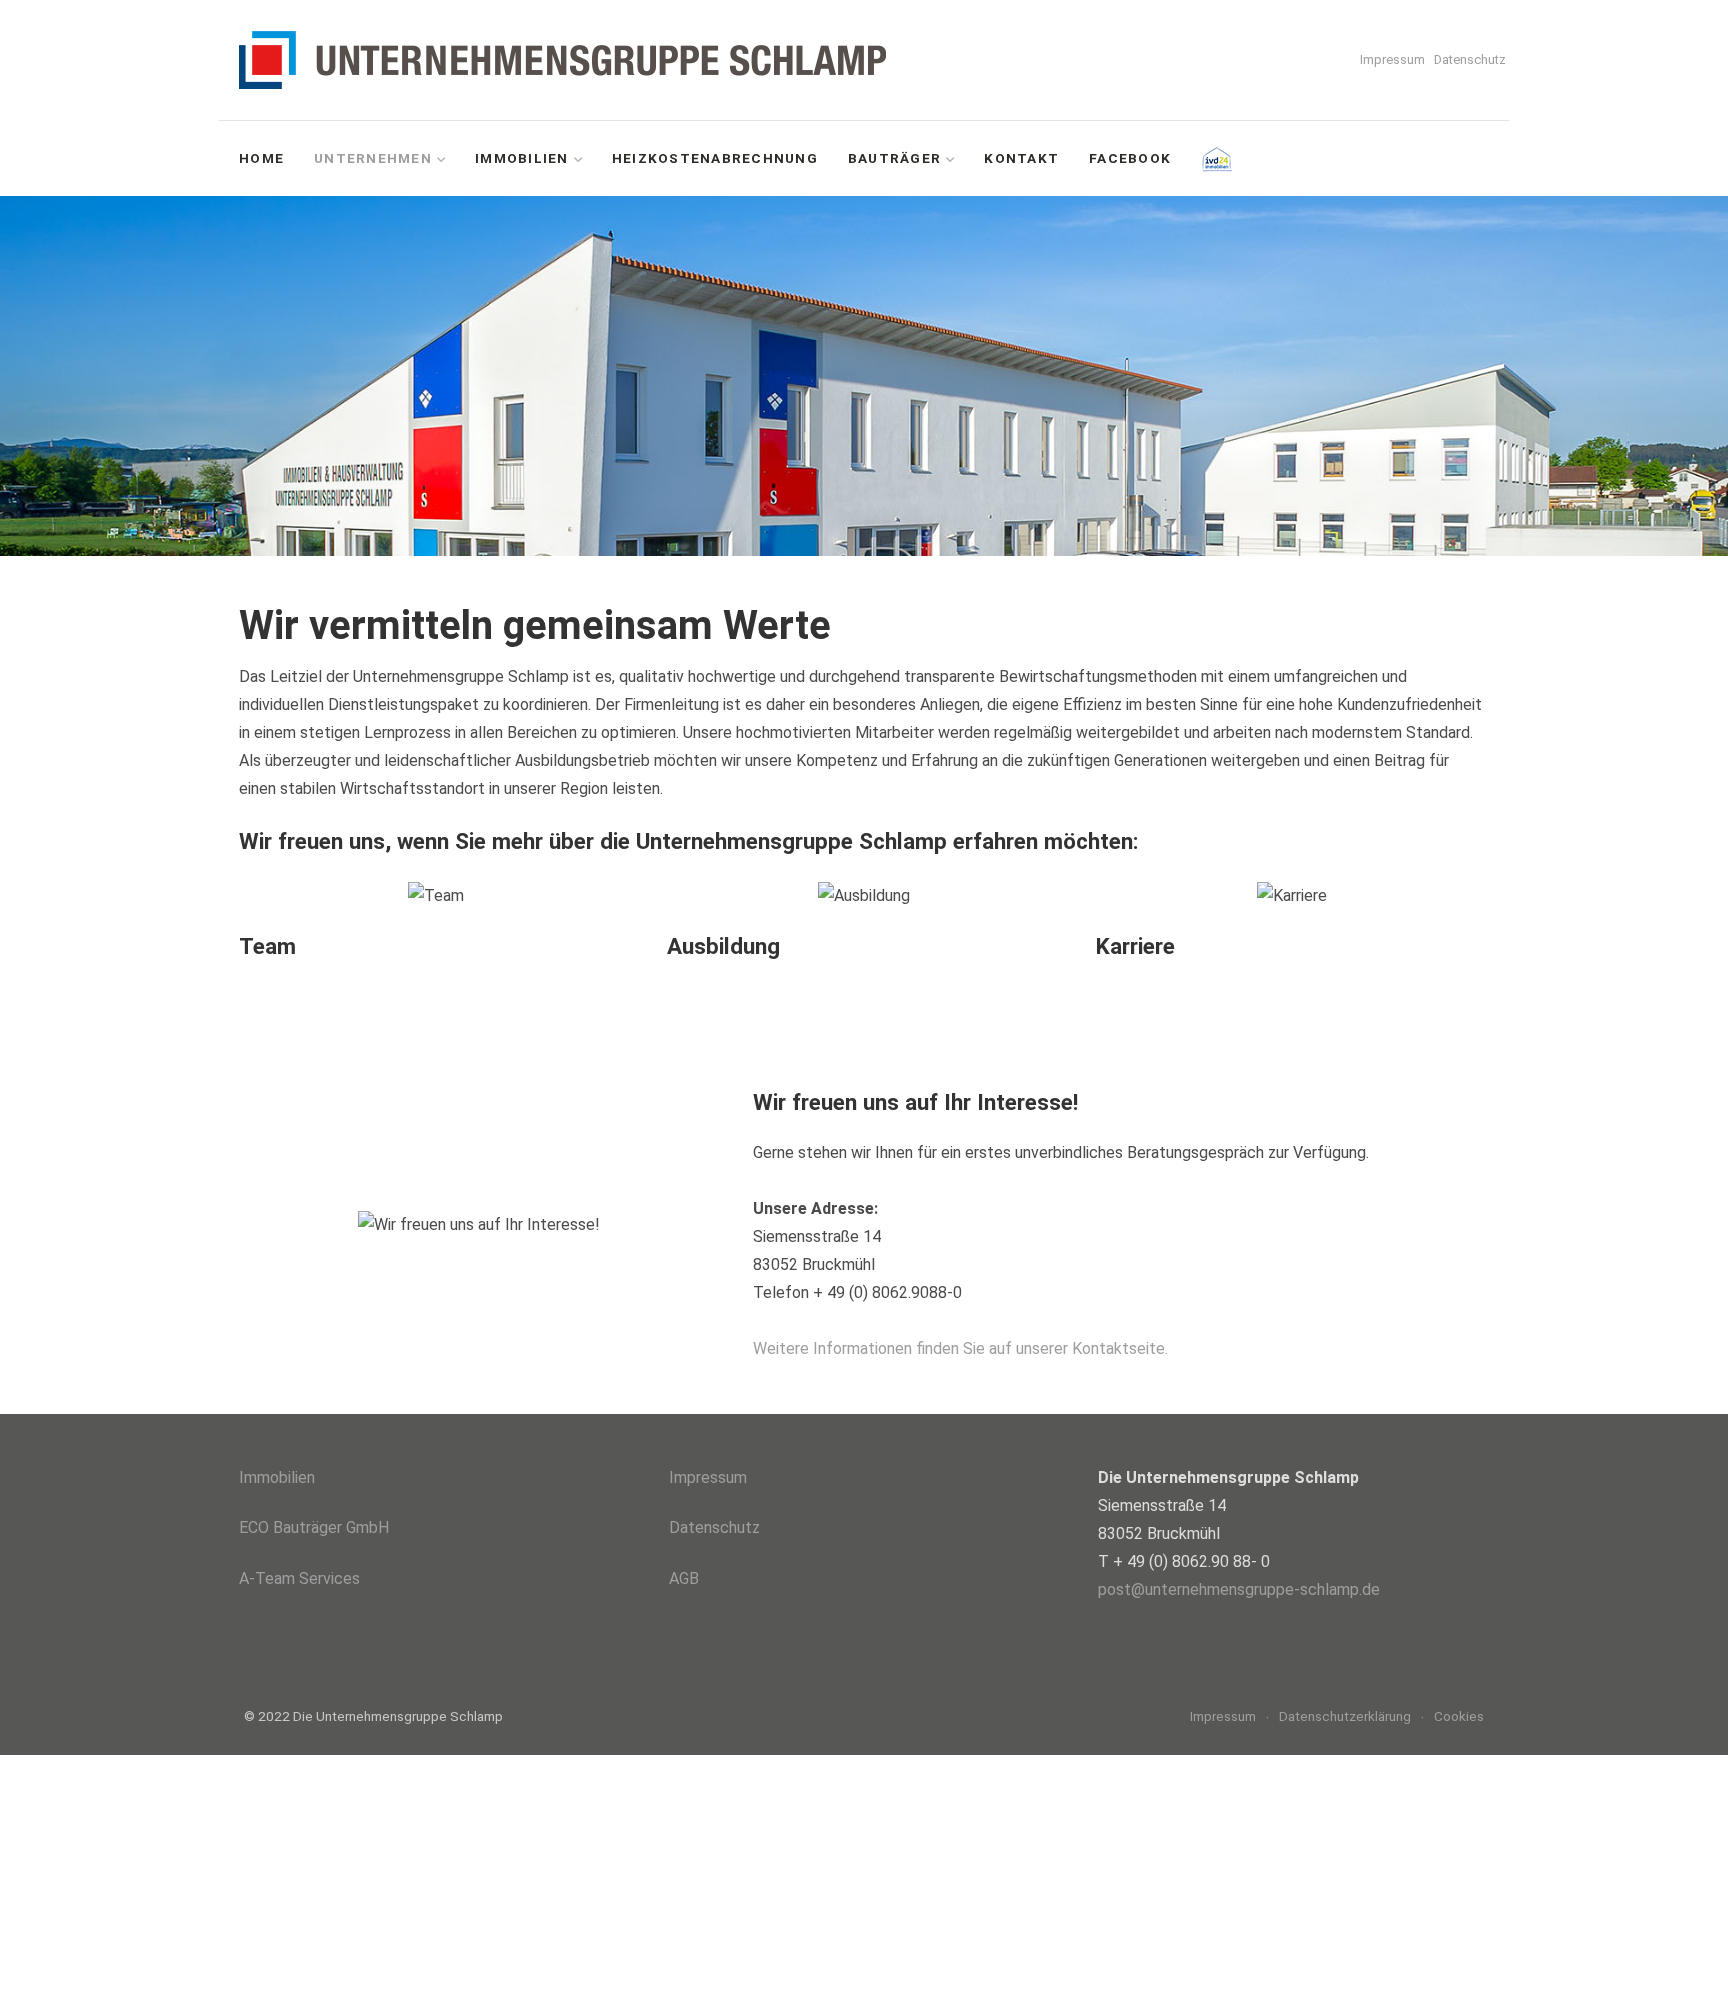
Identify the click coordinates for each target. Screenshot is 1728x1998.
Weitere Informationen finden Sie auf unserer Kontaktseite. (960, 1349)
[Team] (436, 896)
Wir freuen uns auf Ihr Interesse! (915, 1102)
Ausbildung (723, 946)
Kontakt (1021, 158)
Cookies (1459, 1716)
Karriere (1135, 946)
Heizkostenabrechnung (715, 158)
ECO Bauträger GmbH (314, 1527)
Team (267, 946)
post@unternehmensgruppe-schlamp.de (1239, 1589)
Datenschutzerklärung (1345, 1716)
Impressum (1392, 59)
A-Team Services (299, 1578)
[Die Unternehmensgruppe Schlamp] (571, 60)
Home (261, 158)
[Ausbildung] (864, 896)
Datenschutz (1470, 59)
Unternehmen (373, 158)
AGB (684, 1578)
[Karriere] (1292, 896)
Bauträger (894, 158)
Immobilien (522, 158)
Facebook (1130, 158)
